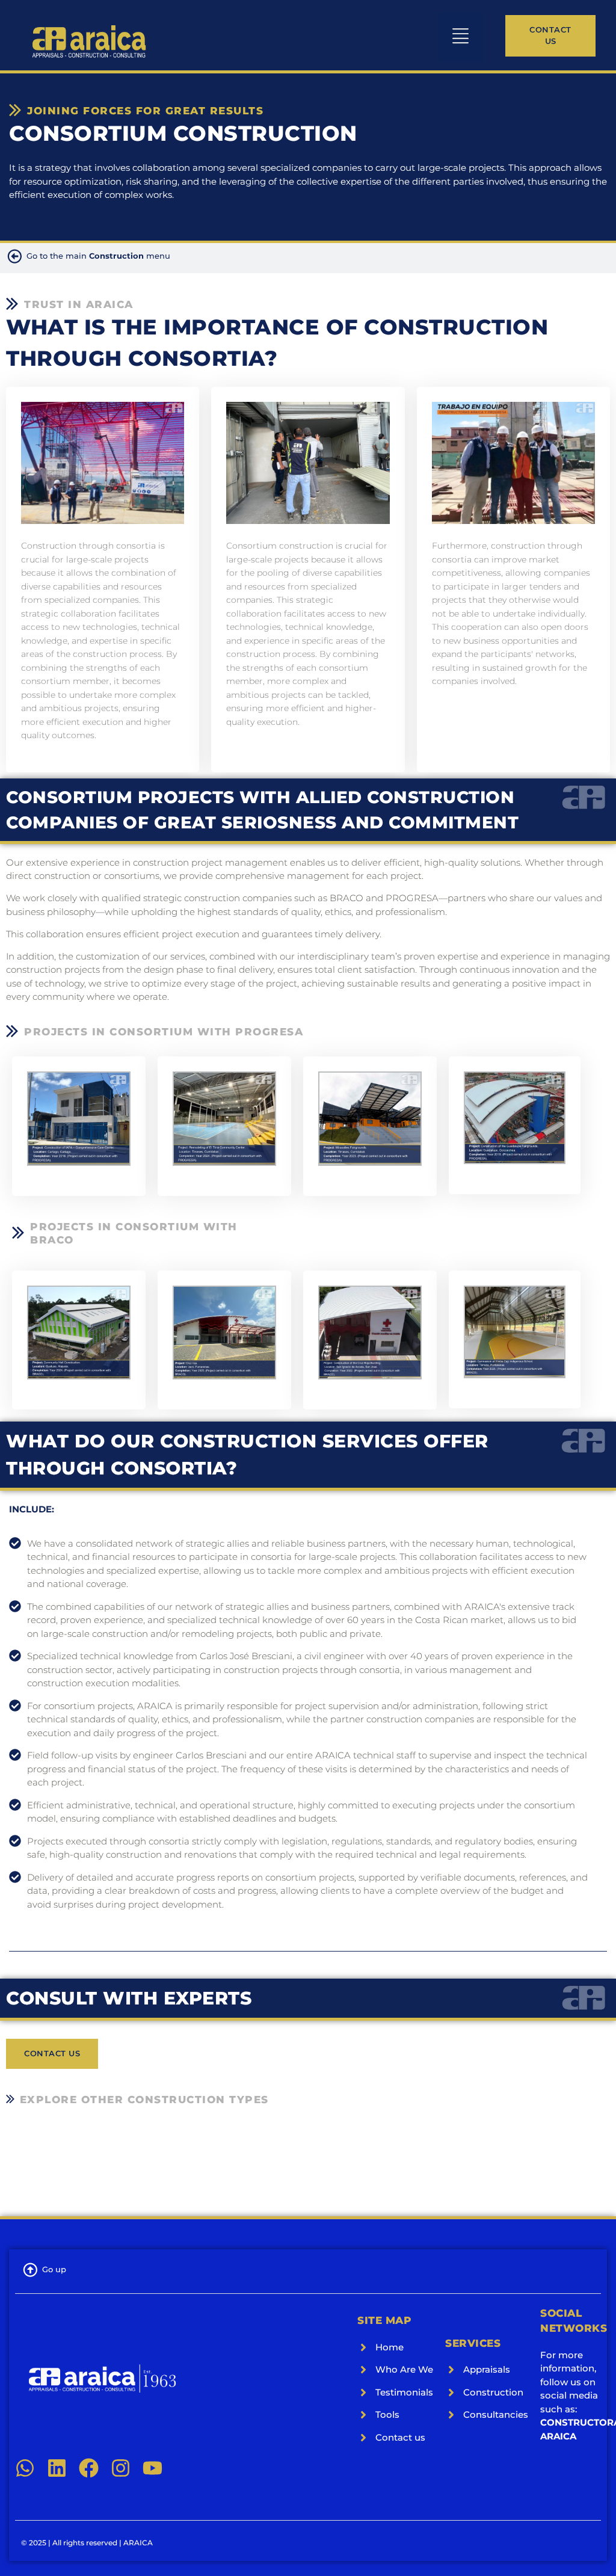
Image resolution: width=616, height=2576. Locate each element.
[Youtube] (152, 2468)
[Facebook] (89, 2468)
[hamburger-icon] (460, 37)
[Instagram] (121, 2468)
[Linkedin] (57, 2468)
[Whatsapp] (25, 2468)
